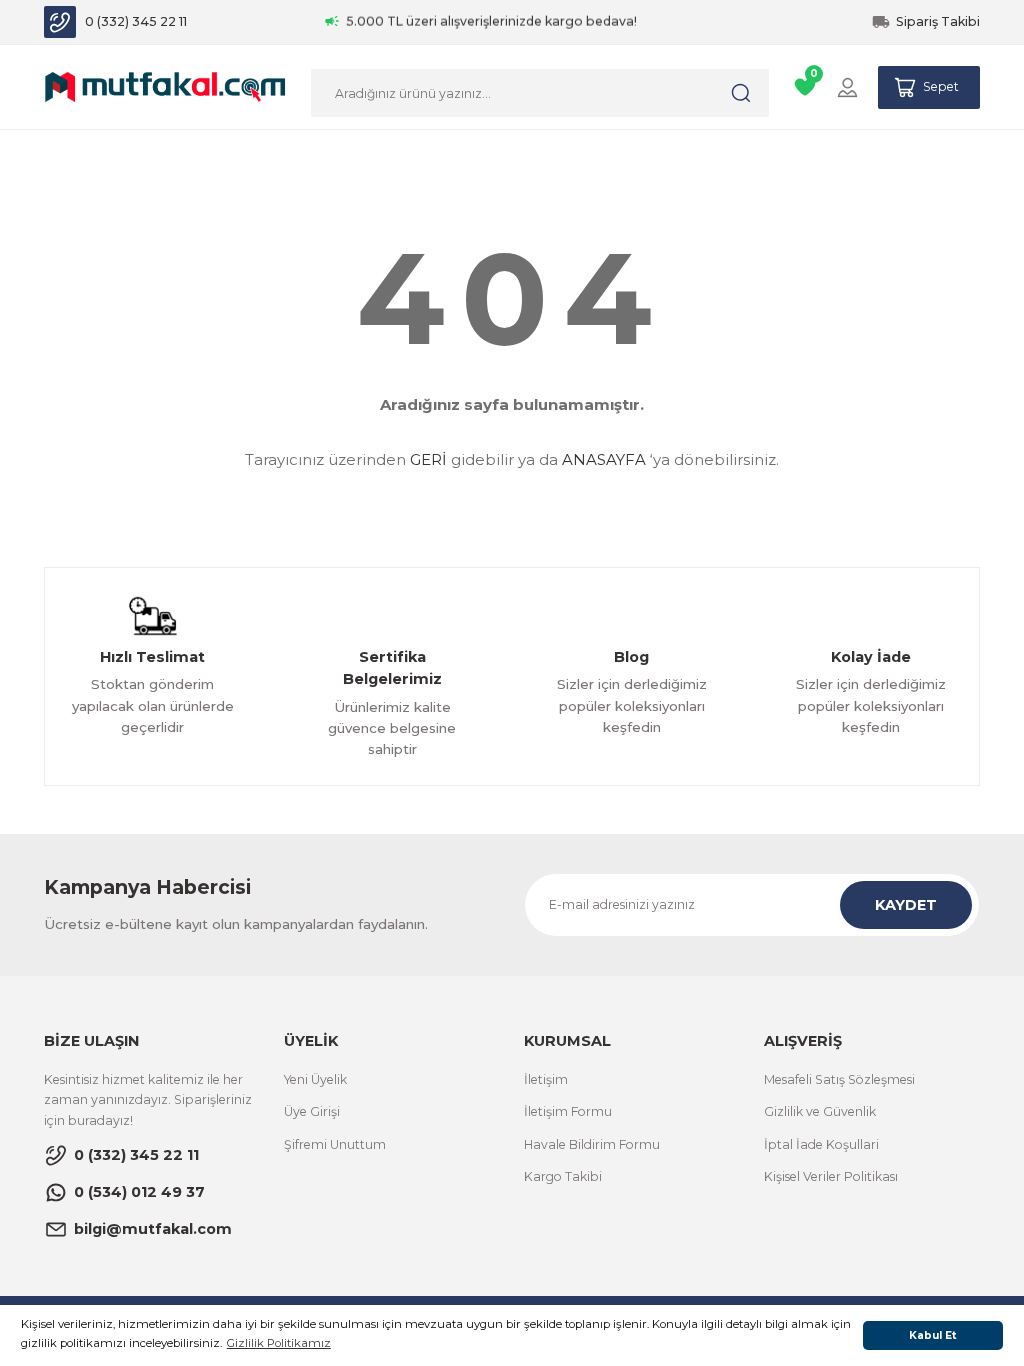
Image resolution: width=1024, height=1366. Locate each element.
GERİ (428, 459)
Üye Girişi (312, 1111)
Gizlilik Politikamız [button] (279, 1343)
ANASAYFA (604, 459)
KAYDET (906, 905)
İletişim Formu (568, 1111)
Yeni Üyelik (315, 1079)
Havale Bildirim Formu (592, 1144)
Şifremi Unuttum (335, 1144)
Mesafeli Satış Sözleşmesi (839, 1079)
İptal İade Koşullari (821, 1144)
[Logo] (165, 86)
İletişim (546, 1079)
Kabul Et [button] (933, 1335)
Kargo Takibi (563, 1176)
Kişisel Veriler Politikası (831, 1176)
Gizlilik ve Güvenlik (820, 1111)
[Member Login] (847, 87)
